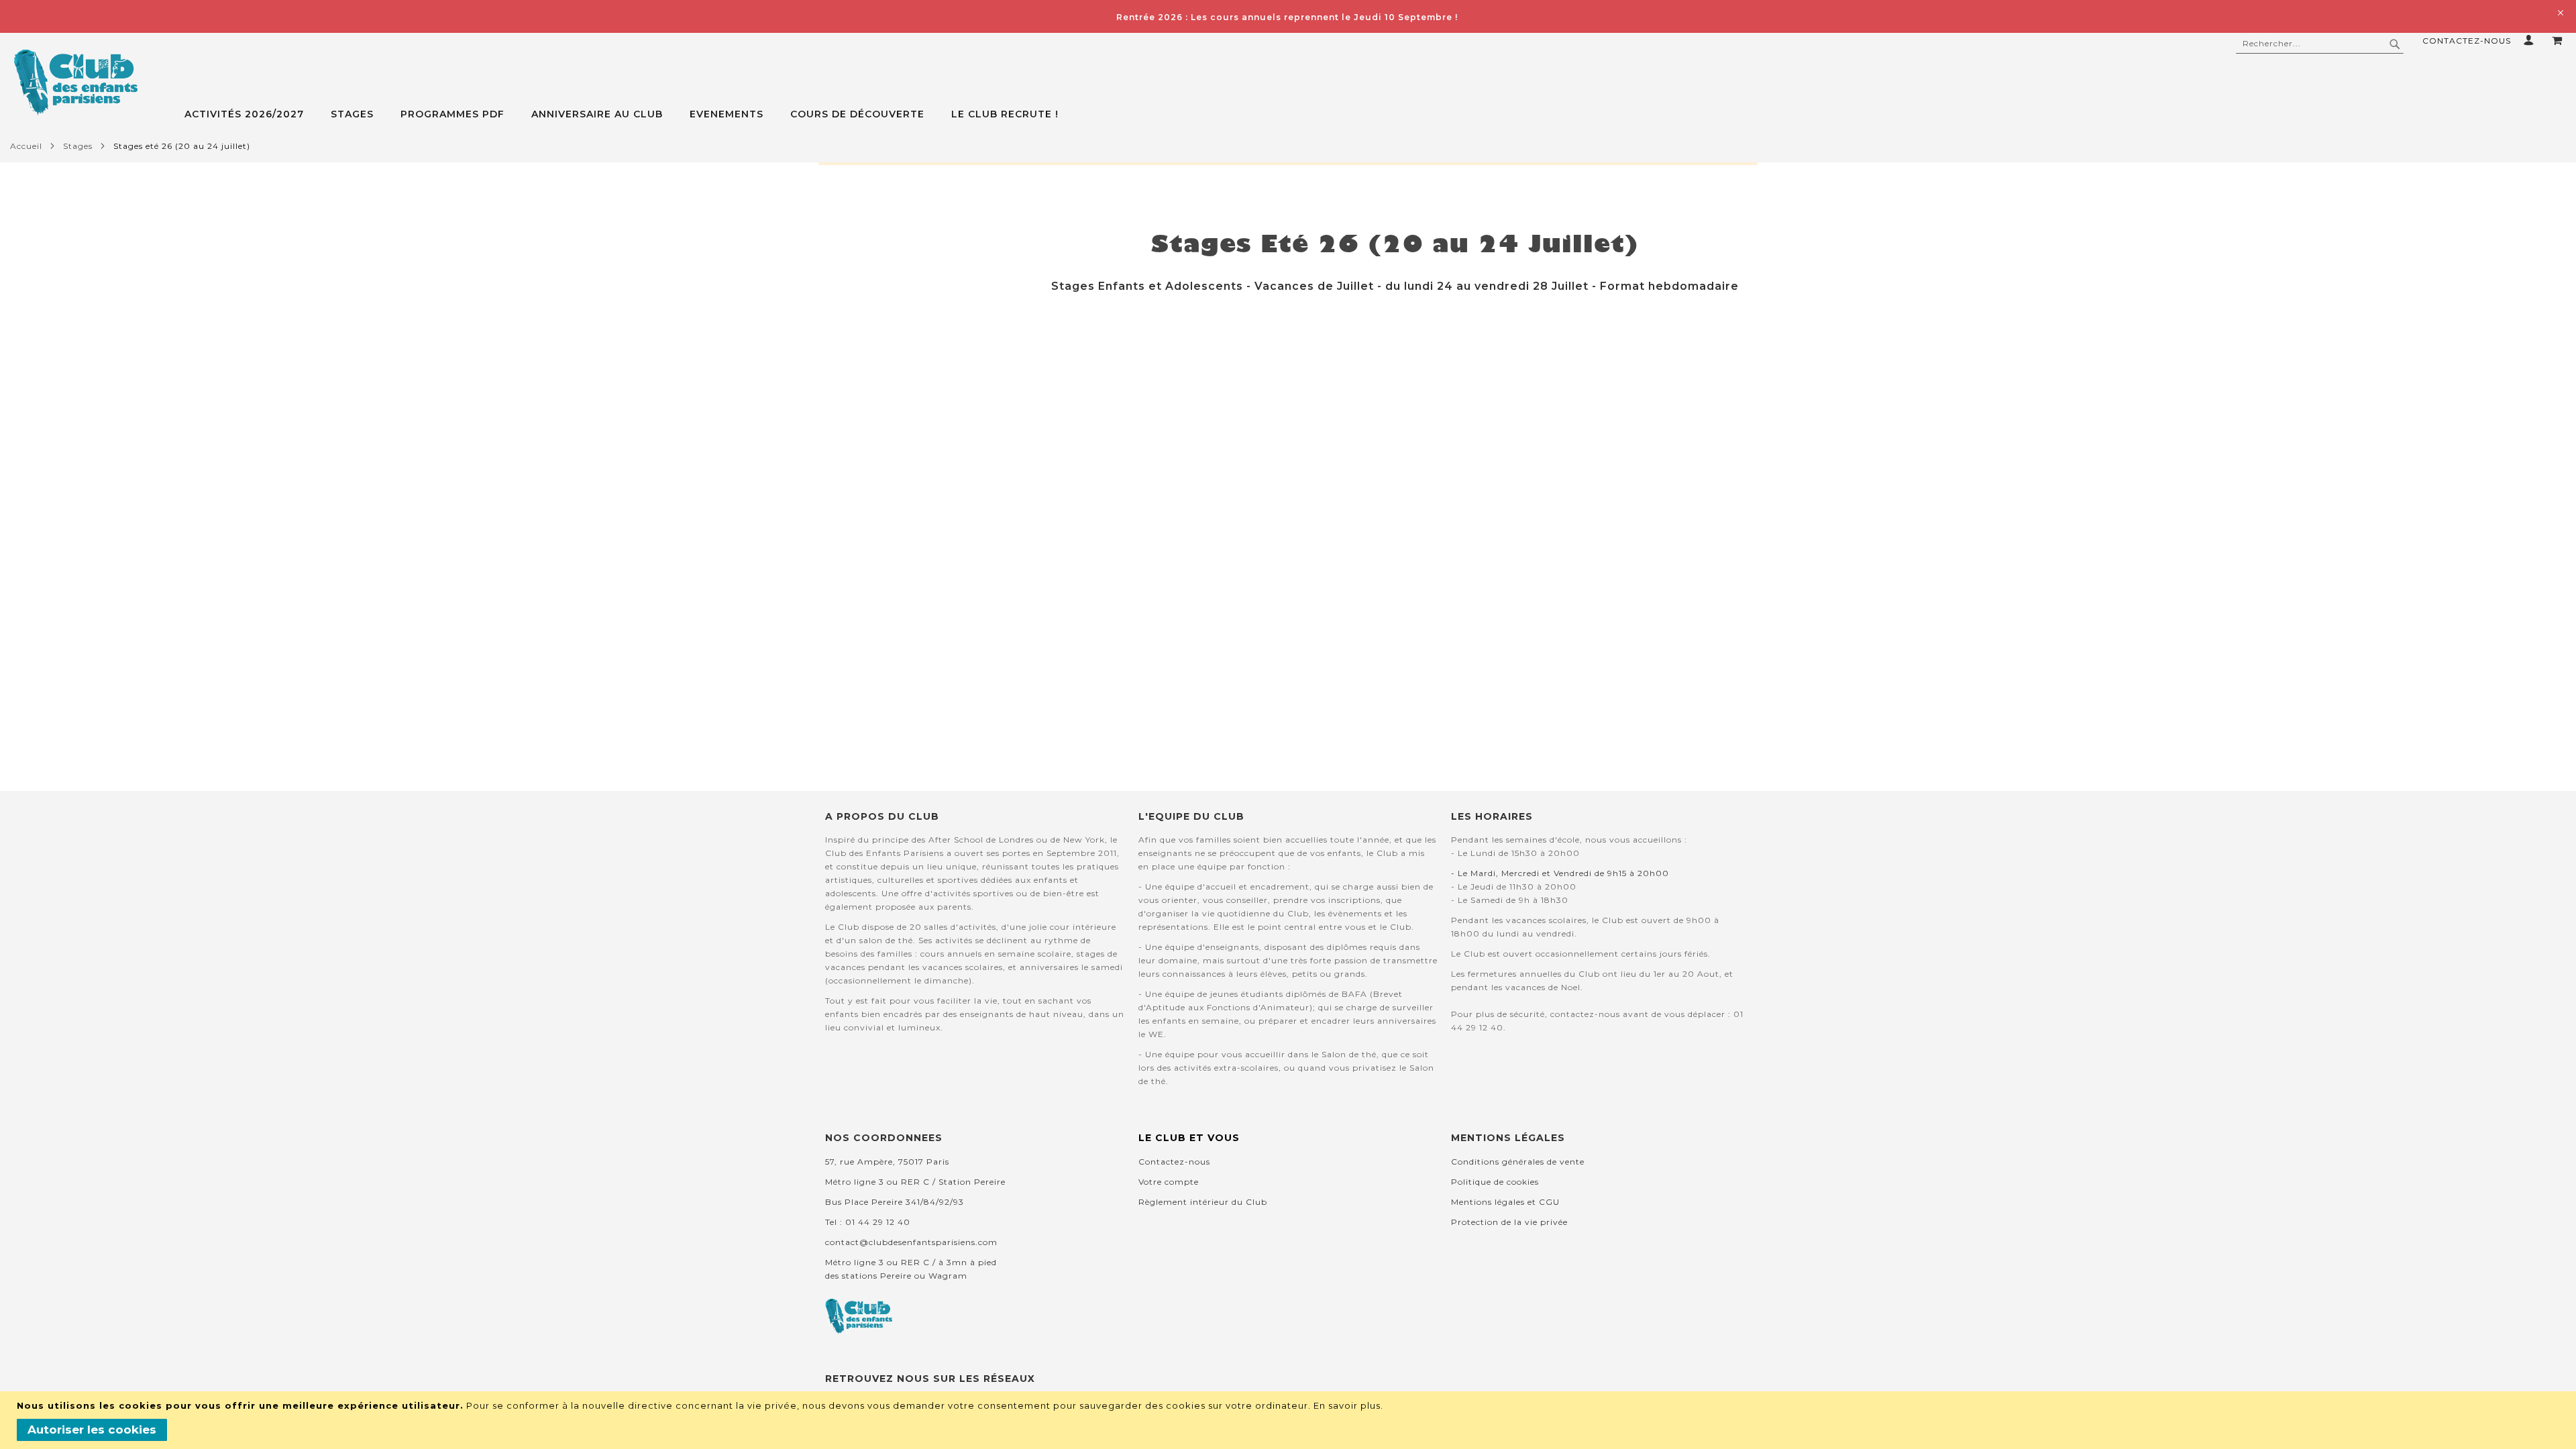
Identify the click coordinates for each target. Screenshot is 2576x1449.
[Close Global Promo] (2560, 12)
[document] (1290, 1420)
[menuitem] (251, 114)
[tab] (1380, 114)
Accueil (26, 146)
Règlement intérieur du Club (1203, 1202)
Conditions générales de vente (1518, 1162)
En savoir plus (1347, 1405)
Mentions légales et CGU (1505, 1202)
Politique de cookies (1495, 1182)
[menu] (1380, 114)
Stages (78, 146)
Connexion (2531, 40)
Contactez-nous (2467, 41)
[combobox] (2320, 44)
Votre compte (1169, 1182)
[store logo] (75, 83)
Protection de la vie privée (1509, 1222)
